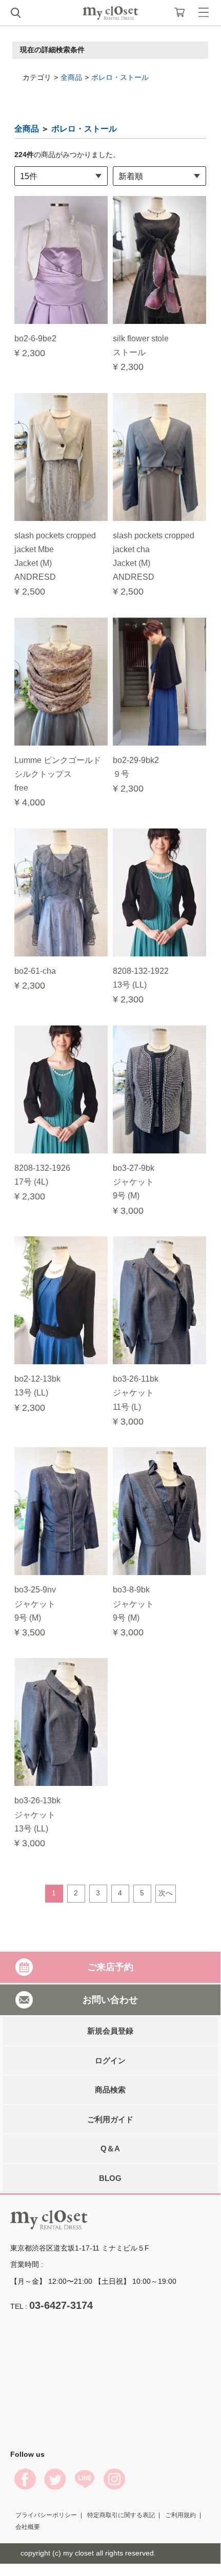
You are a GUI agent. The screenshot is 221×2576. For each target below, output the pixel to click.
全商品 (71, 77)
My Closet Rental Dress (110, 13)
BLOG (110, 2178)
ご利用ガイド (110, 2119)
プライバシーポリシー (46, 2515)
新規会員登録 (110, 2031)
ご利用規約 (180, 2515)
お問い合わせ (110, 1999)
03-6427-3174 (61, 2305)
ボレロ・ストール (120, 77)
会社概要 (28, 2527)
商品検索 (110, 2090)
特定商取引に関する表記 (121, 2515)
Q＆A (110, 2148)
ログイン (110, 2060)
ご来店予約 (110, 1967)
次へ (166, 1893)
